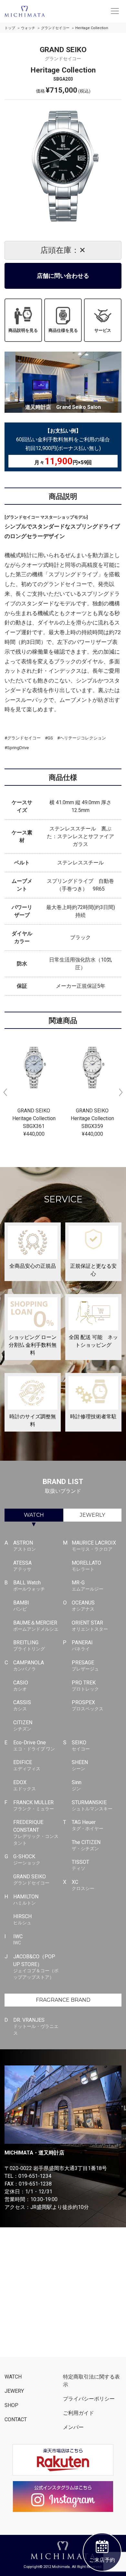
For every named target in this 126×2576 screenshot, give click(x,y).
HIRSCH (22, 1919)
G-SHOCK (27, 1859)
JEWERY (14, 2391)
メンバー (73, 2427)
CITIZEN (23, 1725)
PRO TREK (85, 1686)
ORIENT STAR (90, 1626)
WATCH (34, 1515)
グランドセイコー (55, 28)
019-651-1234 (35, 2176)
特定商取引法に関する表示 (91, 2381)
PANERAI (82, 1645)
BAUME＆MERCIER (36, 1626)
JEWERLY (92, 1515)
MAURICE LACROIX (94, 1546)
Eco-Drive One (34, 1745)
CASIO (21, 1686)
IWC (18, 1939)
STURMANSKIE (92, 1805)
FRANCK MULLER (34, 1805)
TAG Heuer (88, 1825)
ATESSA (22, 1566)
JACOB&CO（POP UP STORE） (36, 1967)
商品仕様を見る (63, 330)
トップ (10, 28)
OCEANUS (83, 1606)
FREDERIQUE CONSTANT (36, 1832)
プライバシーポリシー (89, 2399)
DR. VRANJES (36, 2026)
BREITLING (29, 1645)
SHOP (11, 2405)
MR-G (88, 1586)
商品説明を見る (23, 330)
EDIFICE (27, 1765)
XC (83, 1885)
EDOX (25, 1785)
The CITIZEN (86, 1845)
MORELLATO (86, 1566)
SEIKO (81, 1745)
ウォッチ (28, 28)
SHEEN (80, 1765)
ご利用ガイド (79, 2413)
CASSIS (22, 1705)
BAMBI (21, 1606)
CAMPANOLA (29, 1665)
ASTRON (25, 1546)
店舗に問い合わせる (63, 276)
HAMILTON (26, 1900)
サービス (103, 330)
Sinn (77, 1785)
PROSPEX (88, 1705)
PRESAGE (85, 1665)
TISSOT (80, 1865)
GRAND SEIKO (31, 1879)
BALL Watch (29, 1586)
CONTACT (16, 2419)
